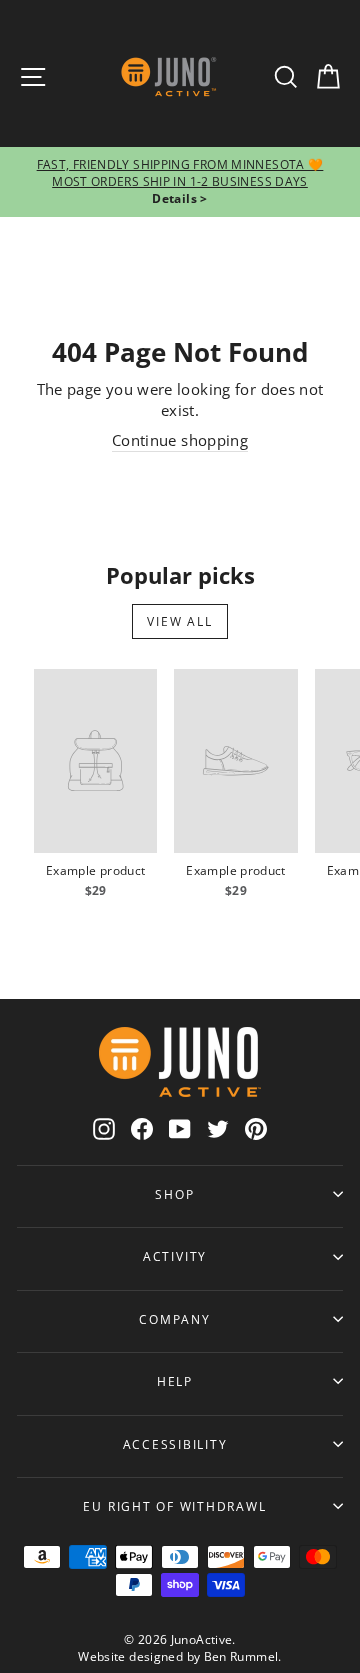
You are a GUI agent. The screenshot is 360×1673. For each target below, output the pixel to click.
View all (179, 621)
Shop (174, 1194)
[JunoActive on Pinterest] (256, 1128)
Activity (175, 1256)
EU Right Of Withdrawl (174, 1506)
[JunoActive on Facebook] (142, 1128)
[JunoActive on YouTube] (180, 1128)
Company (174, 1319)
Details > (179, 198)
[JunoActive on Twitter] (218, 1128)
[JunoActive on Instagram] (104, 1128)
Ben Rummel (241, 1656)
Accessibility (175, 1444)
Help (175, 1381)
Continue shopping (180, 440)
